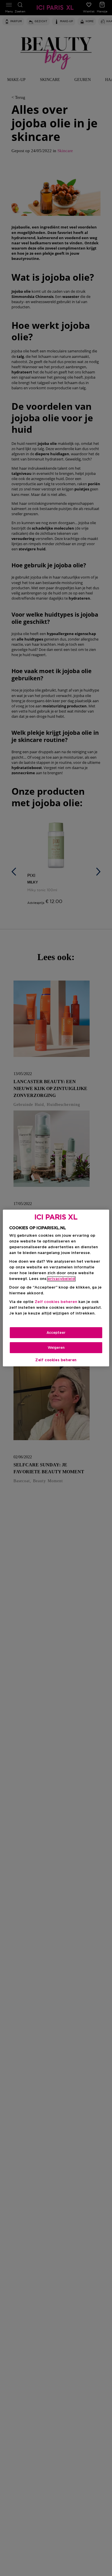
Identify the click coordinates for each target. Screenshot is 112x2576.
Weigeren (56, 1348)
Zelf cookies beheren (56, 1360)
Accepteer (56, 1333)
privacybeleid (61, 1279)
